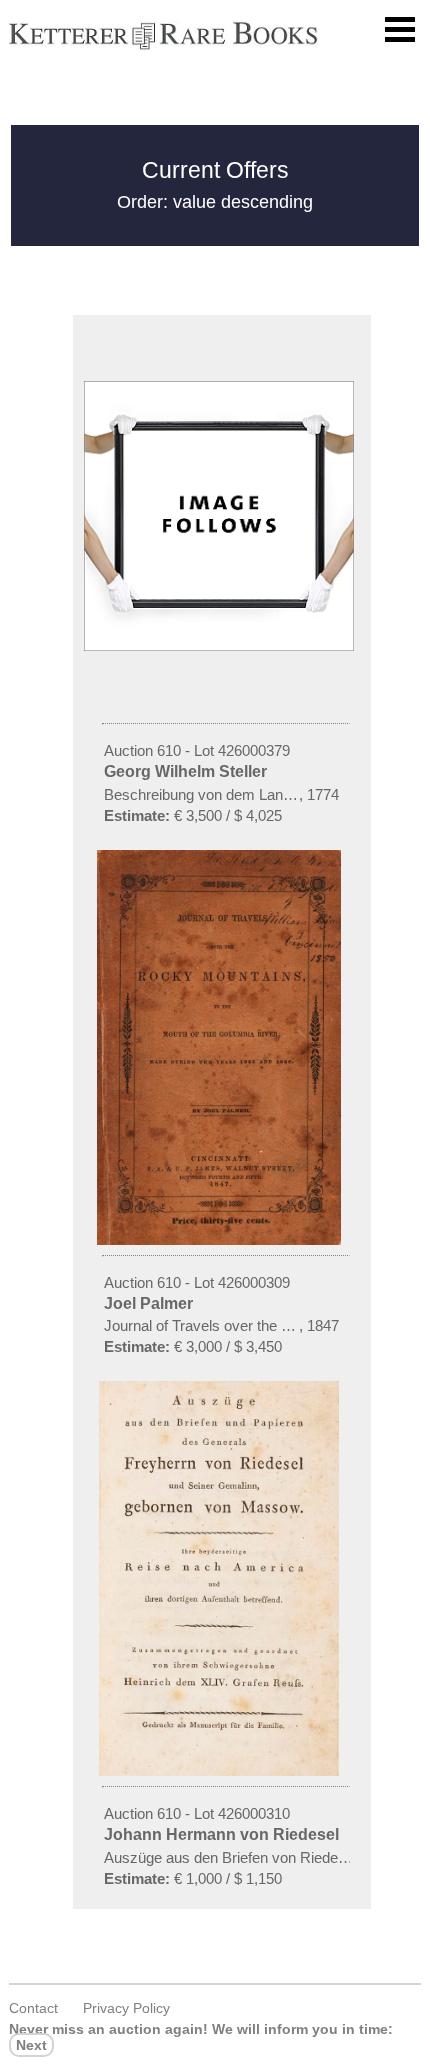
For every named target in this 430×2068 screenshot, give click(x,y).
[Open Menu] (400, 30)
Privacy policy (126, 2008)
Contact (33, 2008)
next (31, 2045)
